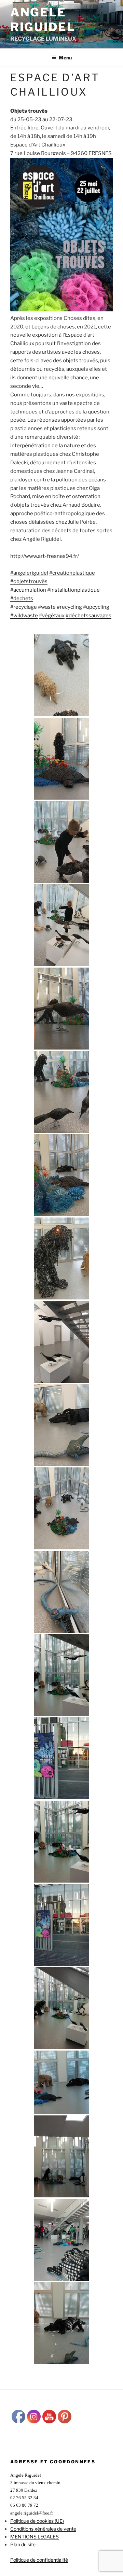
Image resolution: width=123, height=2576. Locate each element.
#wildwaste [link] (24, 616)
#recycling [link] (69, 607)
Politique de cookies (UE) (37, 2521)
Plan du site (23, 2544)
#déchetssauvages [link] (88, 616)
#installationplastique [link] (73, 590)
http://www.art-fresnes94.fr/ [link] (45, 556)
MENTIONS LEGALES (35, 2537)
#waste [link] (47, 607)
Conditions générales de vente (43, 2529)
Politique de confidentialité (39, 2560)
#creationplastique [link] (72, 573)
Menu (65, 58)
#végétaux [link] (52, 616)
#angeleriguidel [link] (29, 573)
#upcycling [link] (96, 607)
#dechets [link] (22, 599)
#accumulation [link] (28, 590)
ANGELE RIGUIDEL (43, 19)
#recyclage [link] (24, 607)
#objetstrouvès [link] (29, 581)
